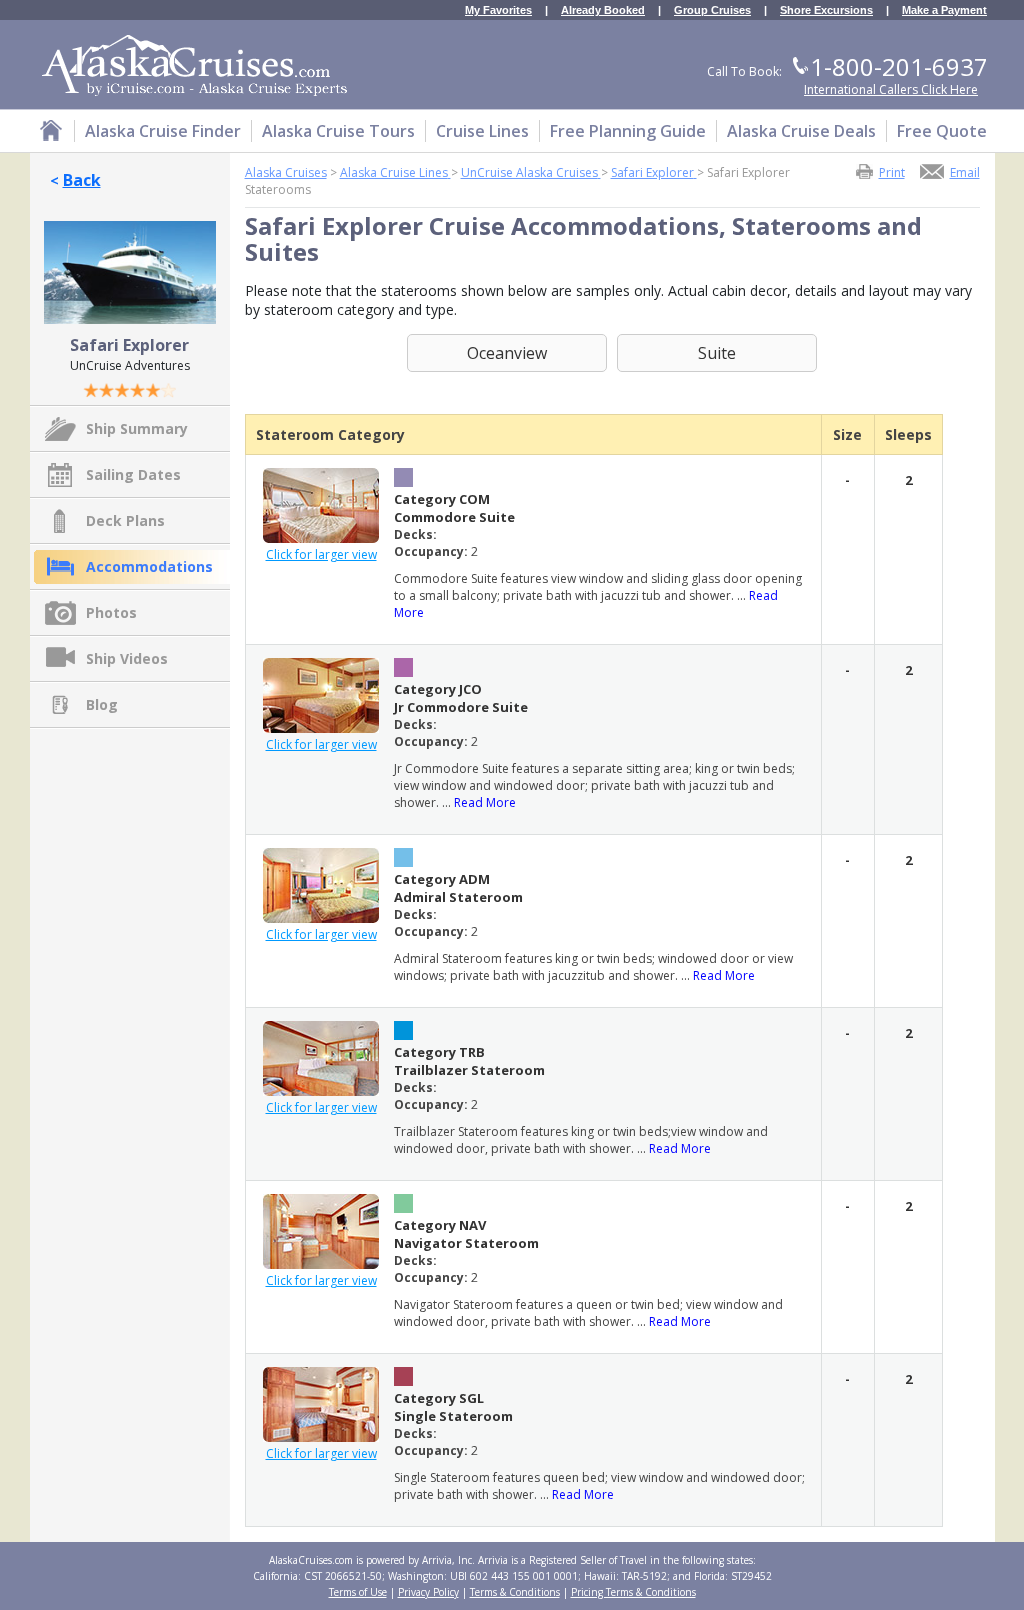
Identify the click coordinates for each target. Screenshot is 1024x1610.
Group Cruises (712, 10)
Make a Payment (944, 10)
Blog (102, 704)
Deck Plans (125, 520)
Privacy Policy (428, 1592)
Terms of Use (358, 1592)
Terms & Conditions (515, 1592)
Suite (717, 353)
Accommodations (149, 566)
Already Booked (603, 10)
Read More (485, 802)
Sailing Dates (133, 474)
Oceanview (507, 353)
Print (892, 171)
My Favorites (498, 10)
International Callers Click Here (891, 89)
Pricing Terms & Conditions (633, 1592)
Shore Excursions (826, 10)
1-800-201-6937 (899, 66)
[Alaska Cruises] (51, 133)
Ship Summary (137, 428)
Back (82, 180)
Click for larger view (321, 554)
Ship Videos (127, 658)
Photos (111, 612)
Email (965, 171)
